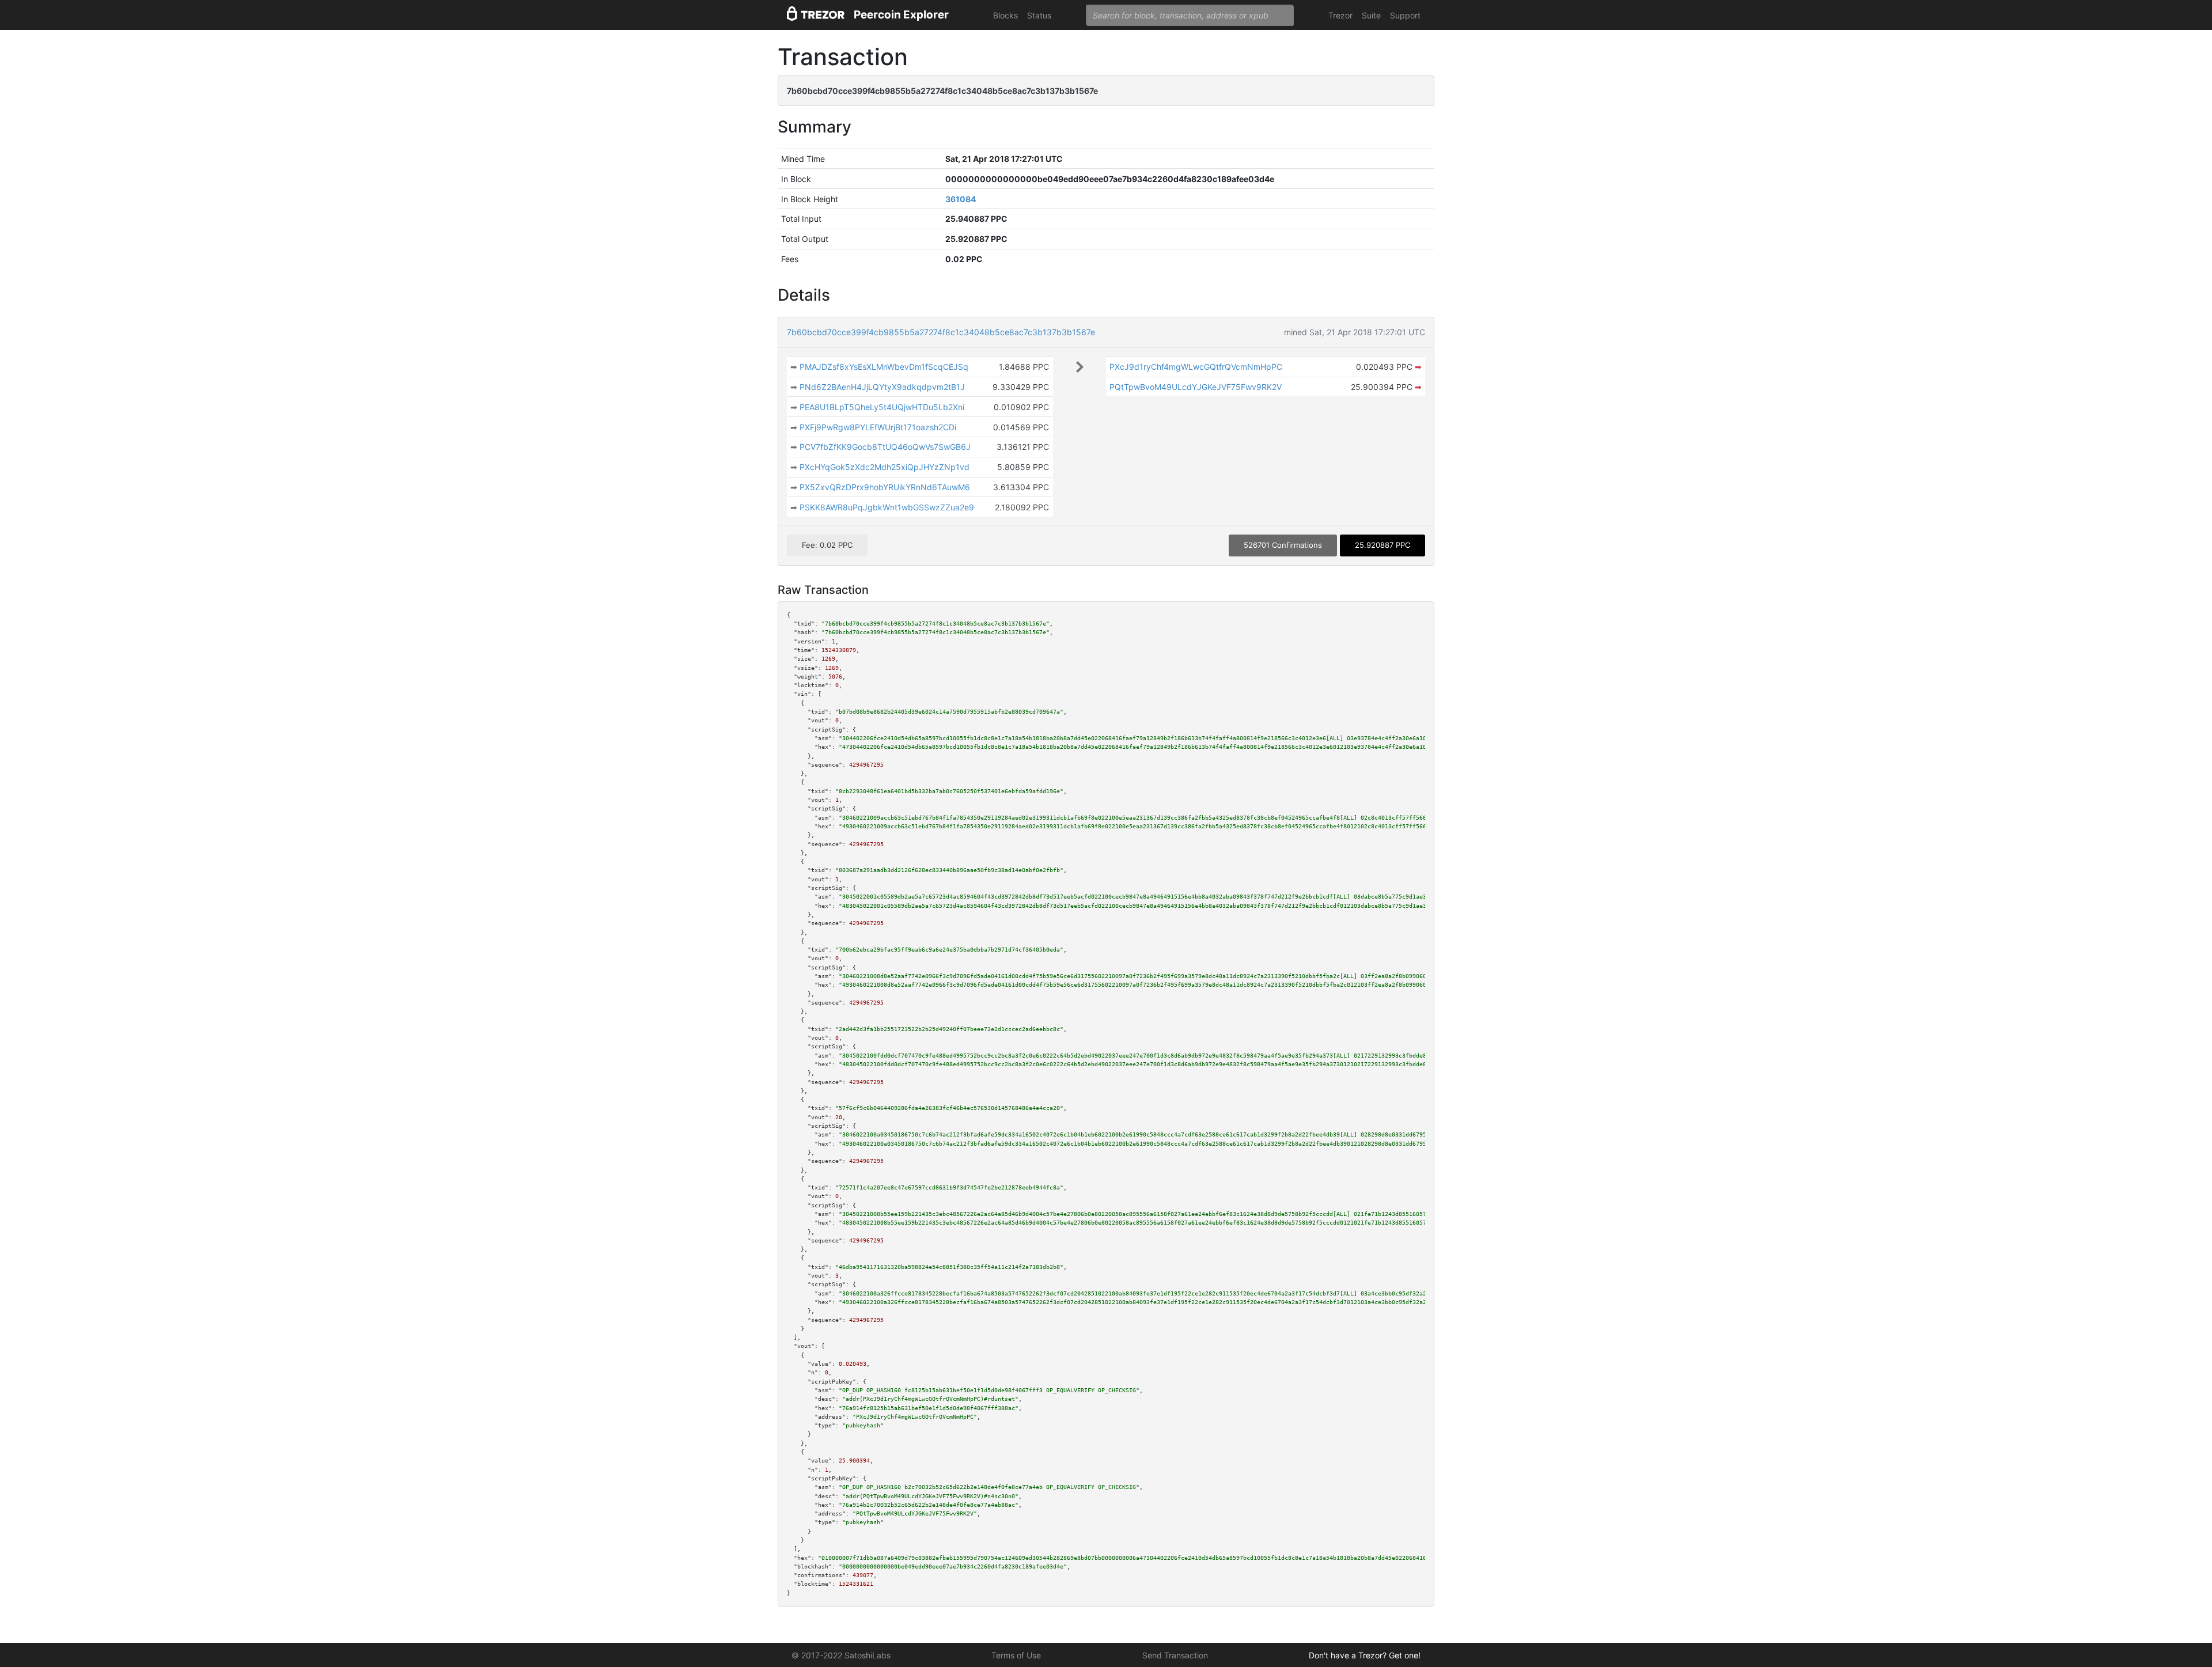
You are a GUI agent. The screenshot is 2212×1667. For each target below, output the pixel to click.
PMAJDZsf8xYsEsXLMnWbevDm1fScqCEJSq (884, 367)
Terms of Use (1016, 1655)
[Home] (816, 15)
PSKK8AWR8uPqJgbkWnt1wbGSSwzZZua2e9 (887, 507)
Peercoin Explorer (901, 15)
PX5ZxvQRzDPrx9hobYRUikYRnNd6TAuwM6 (885, 487)
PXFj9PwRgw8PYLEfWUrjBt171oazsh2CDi (878, 427)
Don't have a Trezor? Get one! (1365, 1655)
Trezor (1340, 15)
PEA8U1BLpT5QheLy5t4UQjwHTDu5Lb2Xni (882, 407)
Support (1405, 15)
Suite (1371, 15)
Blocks (1005, 15)
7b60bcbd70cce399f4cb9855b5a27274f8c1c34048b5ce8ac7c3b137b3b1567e (941, 332)
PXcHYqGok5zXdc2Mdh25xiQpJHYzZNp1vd (885, 467)
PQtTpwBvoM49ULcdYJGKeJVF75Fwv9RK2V (1196, 387)
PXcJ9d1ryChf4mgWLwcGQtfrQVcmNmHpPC (1196, 367)
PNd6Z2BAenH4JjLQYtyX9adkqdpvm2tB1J (882, 387)
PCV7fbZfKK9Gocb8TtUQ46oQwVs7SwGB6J (885, 447)
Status (1039, 15)
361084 (961, 199)
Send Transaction (1175, 1655)
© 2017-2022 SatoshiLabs (841, 1655)
